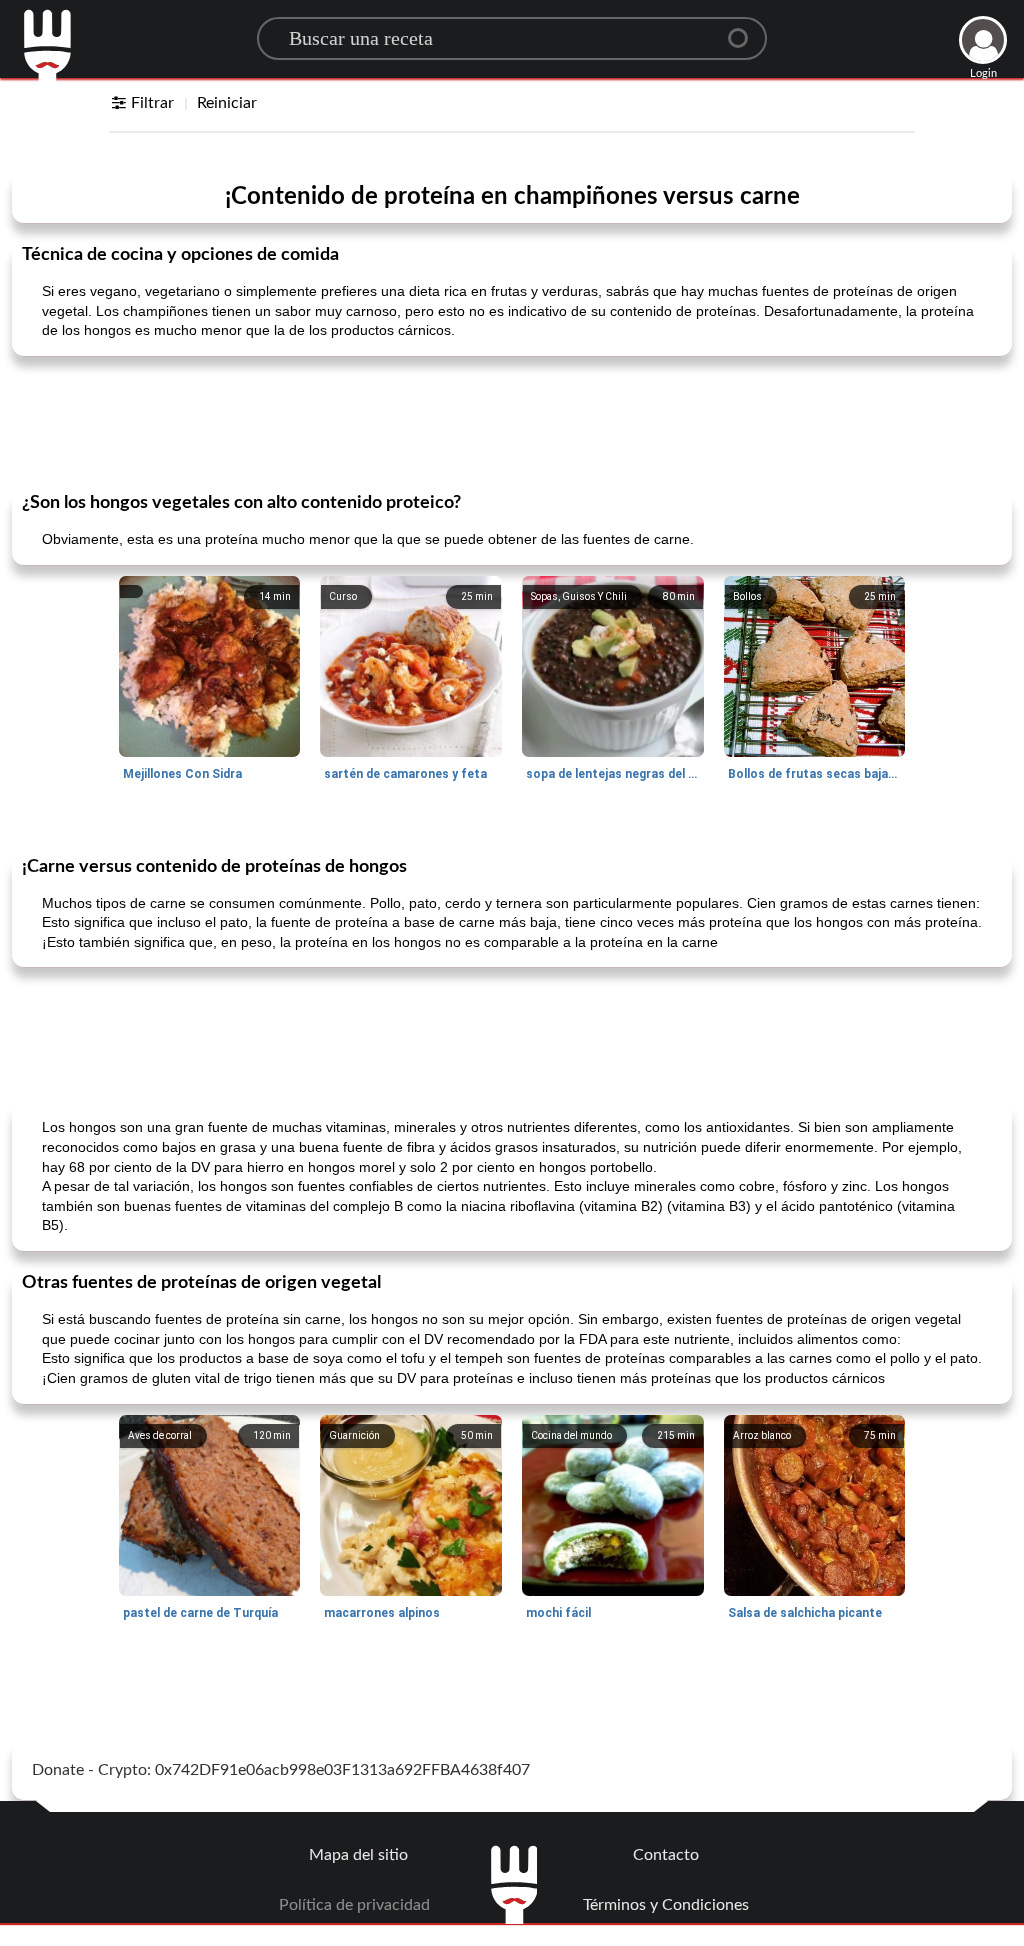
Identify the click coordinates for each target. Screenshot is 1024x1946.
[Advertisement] (512, 422)
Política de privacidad (354, 1905)
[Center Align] (745, 30)
